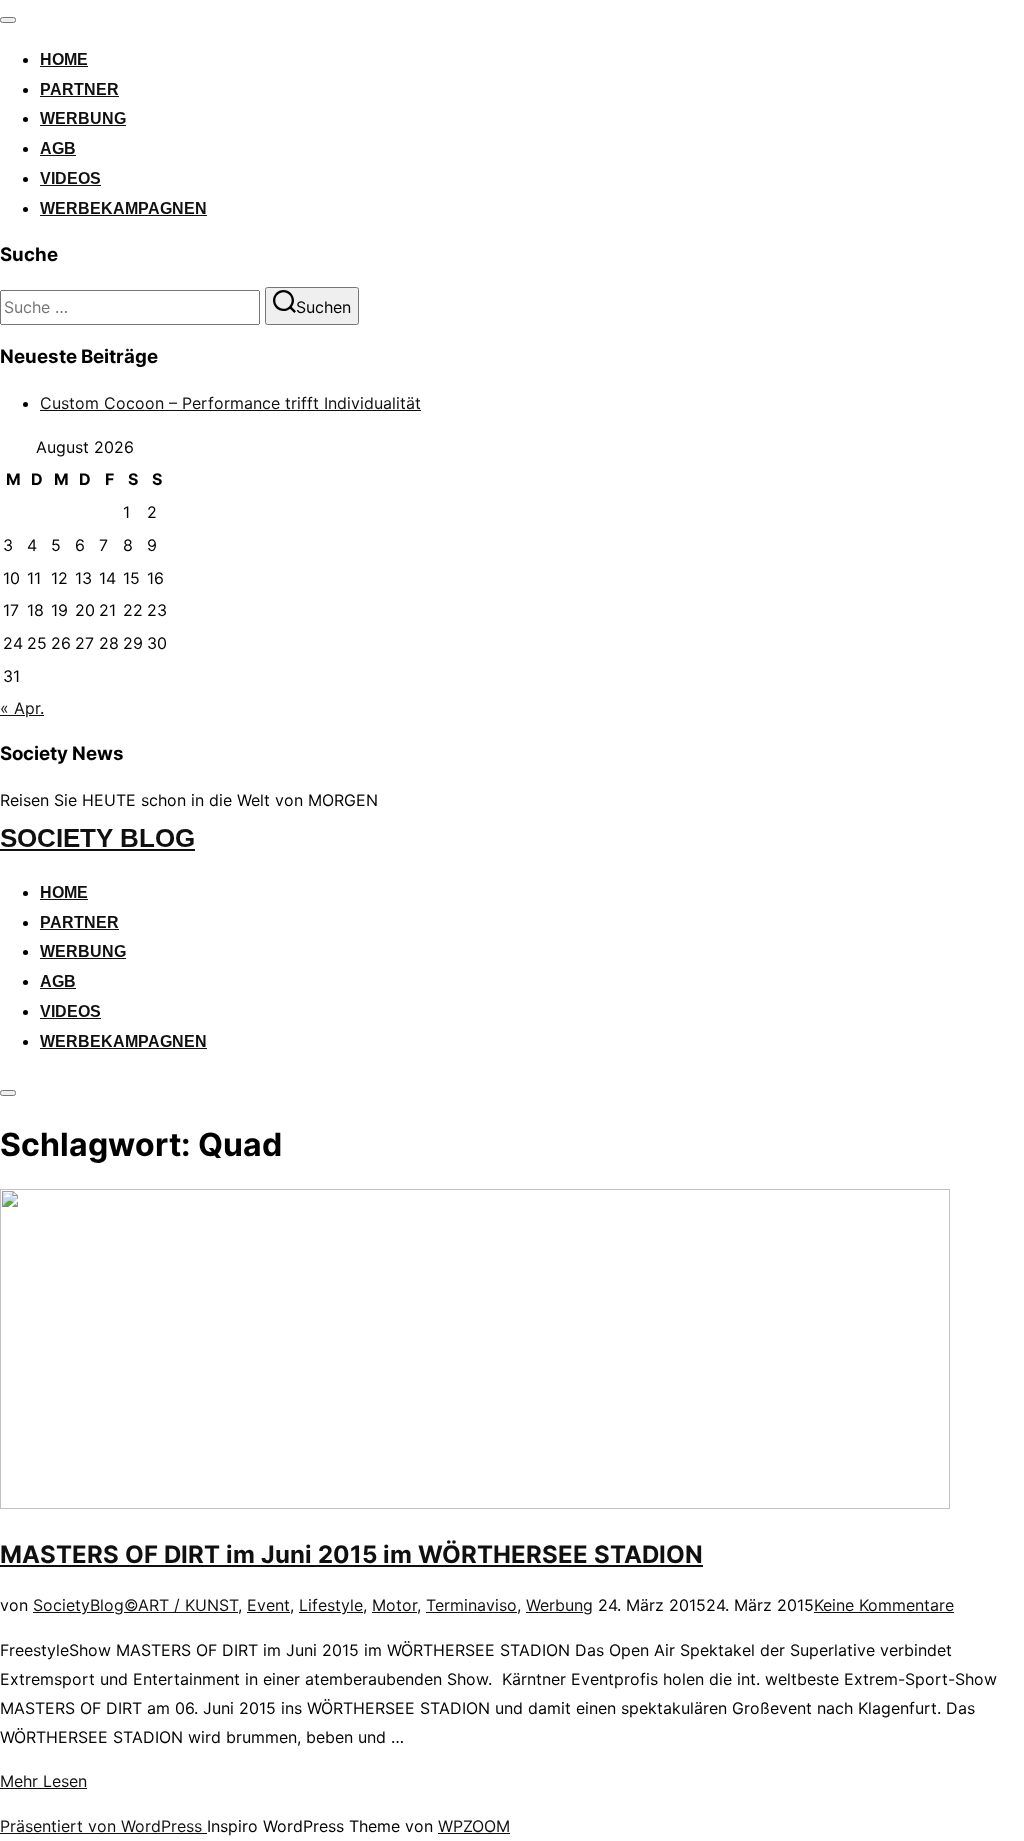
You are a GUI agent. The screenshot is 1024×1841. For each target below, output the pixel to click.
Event (268, 1605)
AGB (58, 148)
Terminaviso (471, 1605)
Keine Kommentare (884, 1605)
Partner (79, 89)
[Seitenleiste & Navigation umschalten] (8, 1093)
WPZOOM (474, 1826)
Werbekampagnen (123, 208)
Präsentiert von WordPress (103, 1826)
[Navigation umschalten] (8, 20)
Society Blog (97, 838)
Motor (394, 1605)
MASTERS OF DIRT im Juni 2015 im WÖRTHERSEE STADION (351, 1554)
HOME (64, 59)
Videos (70, 178)
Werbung (83, 118)
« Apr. (22, 708)
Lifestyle (331, 1605)
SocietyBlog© (85, 1605)
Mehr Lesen (43, 1781)
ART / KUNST (188, 1605)
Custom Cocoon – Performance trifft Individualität (230, 403)
